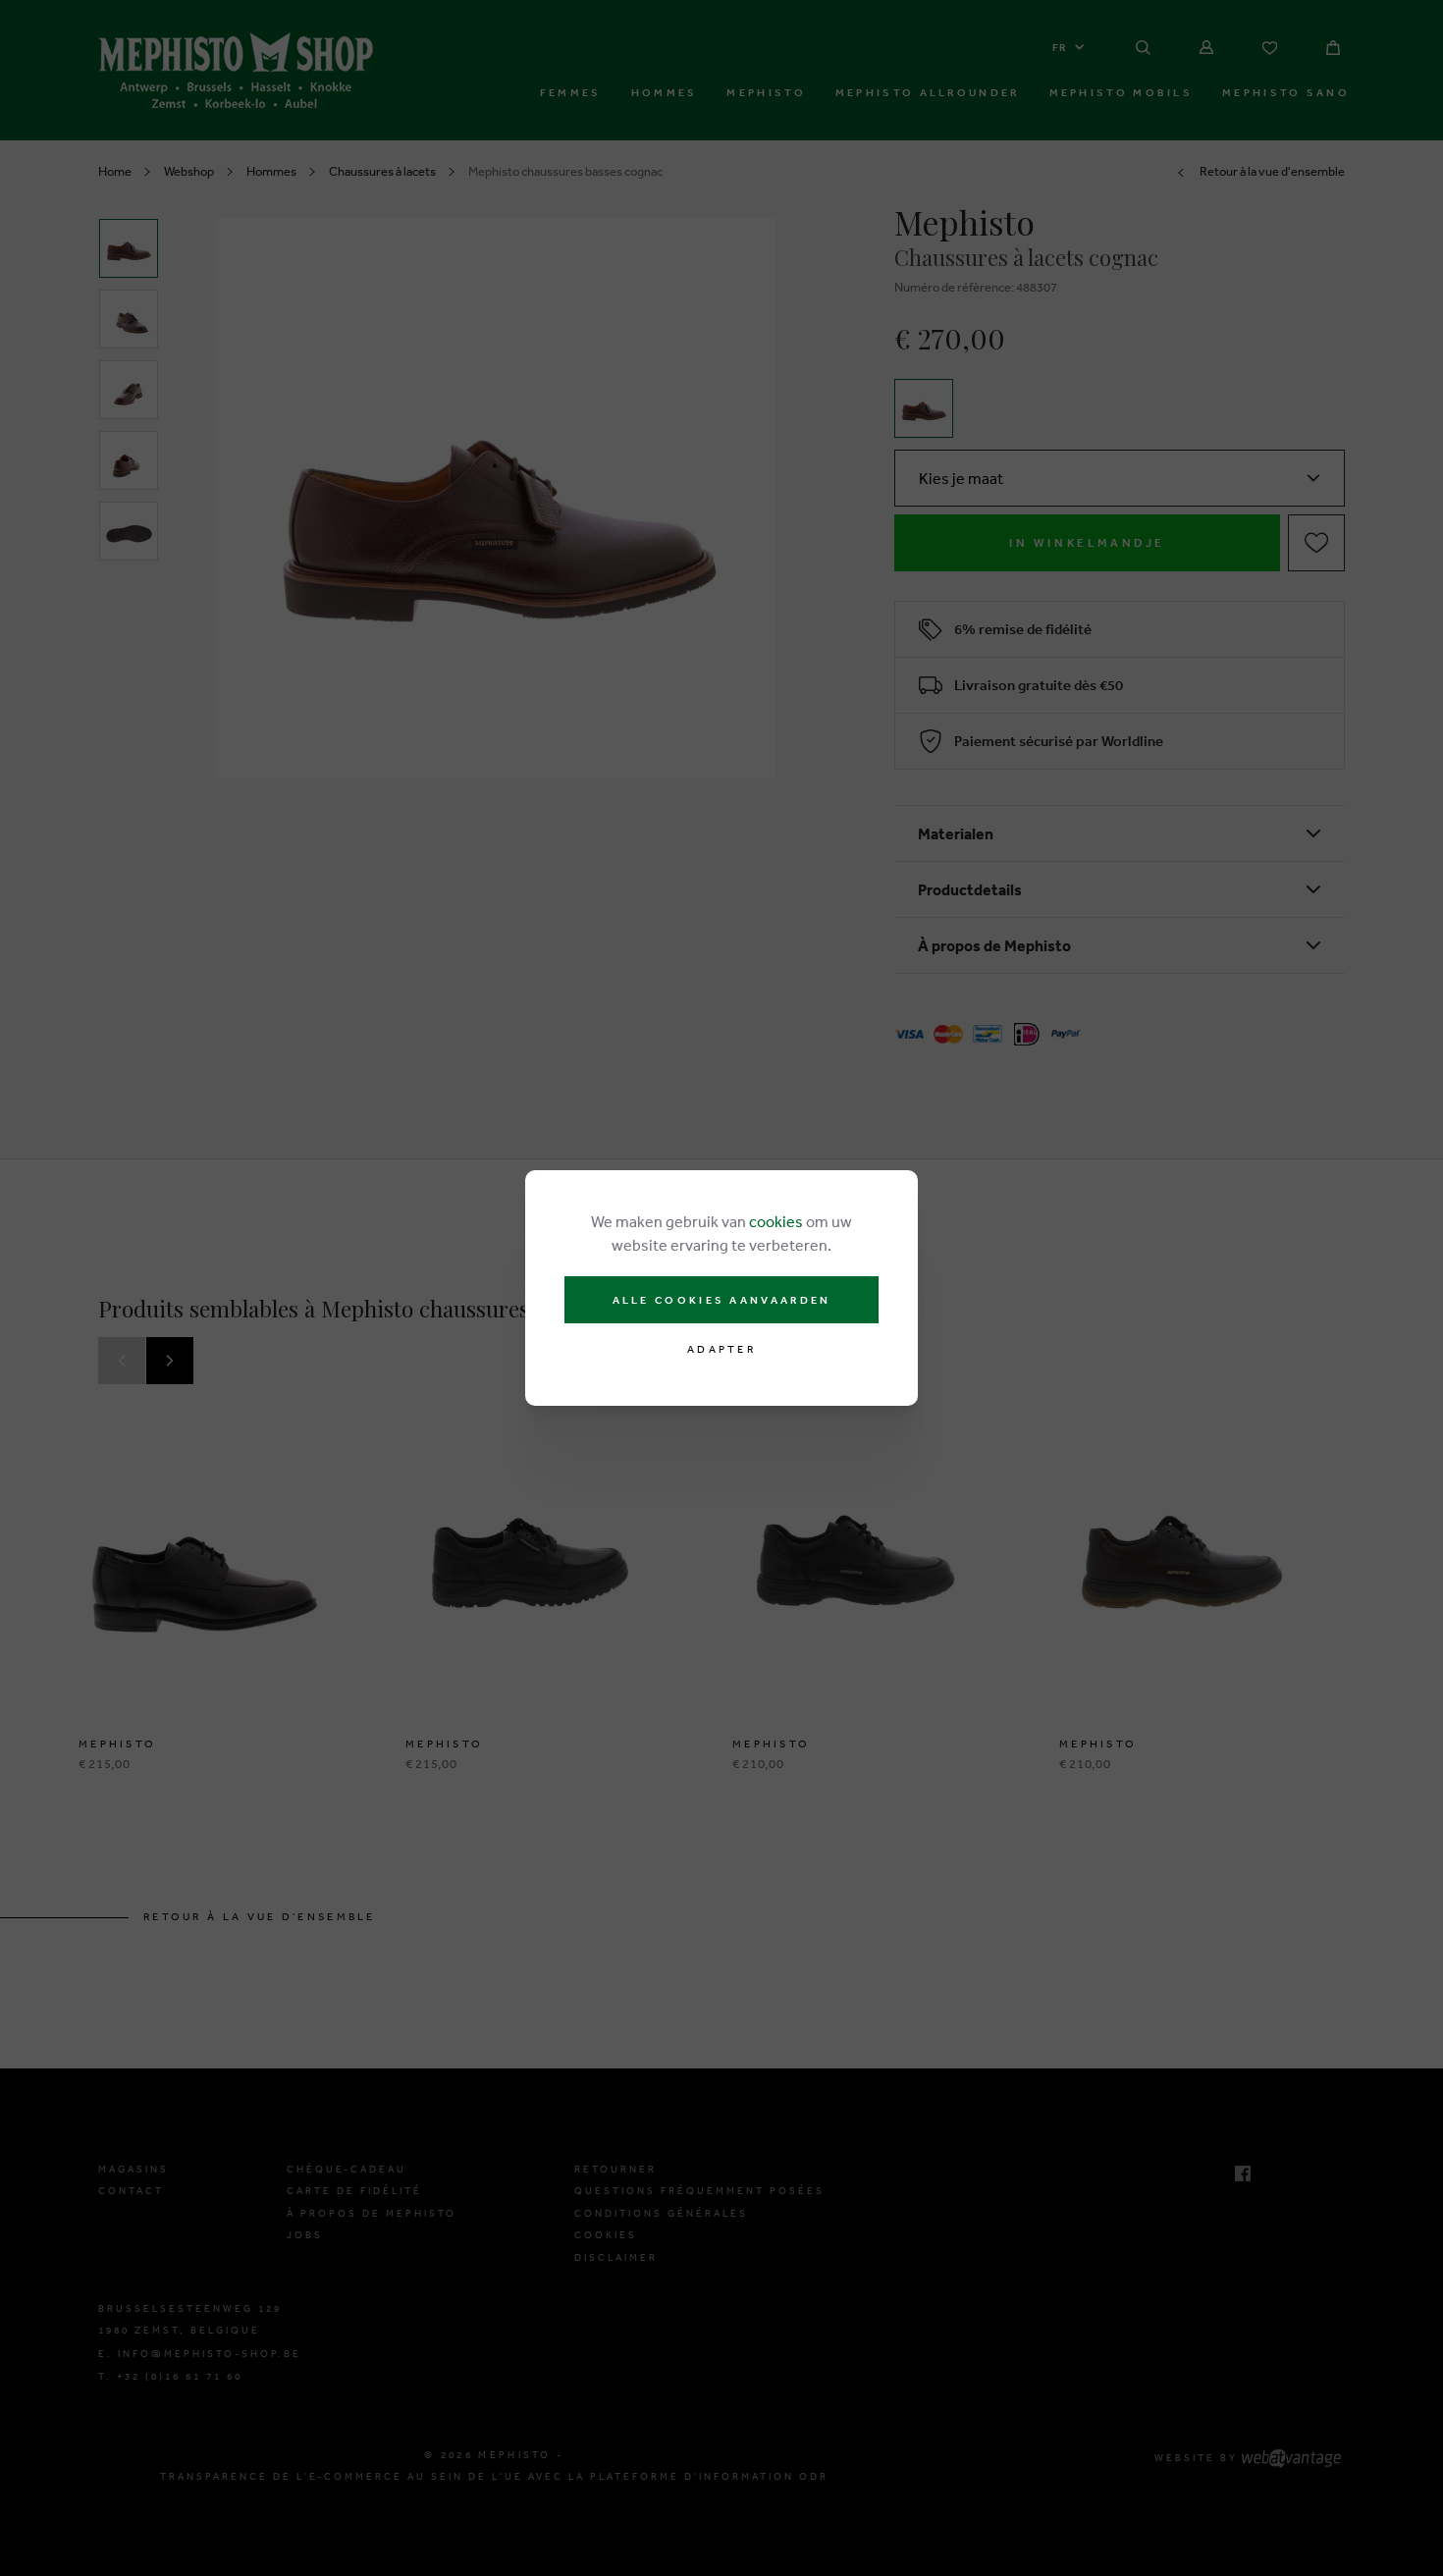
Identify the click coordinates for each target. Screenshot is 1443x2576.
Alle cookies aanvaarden (722, 1300)
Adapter (721, 1349)
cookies (776, 1221)
